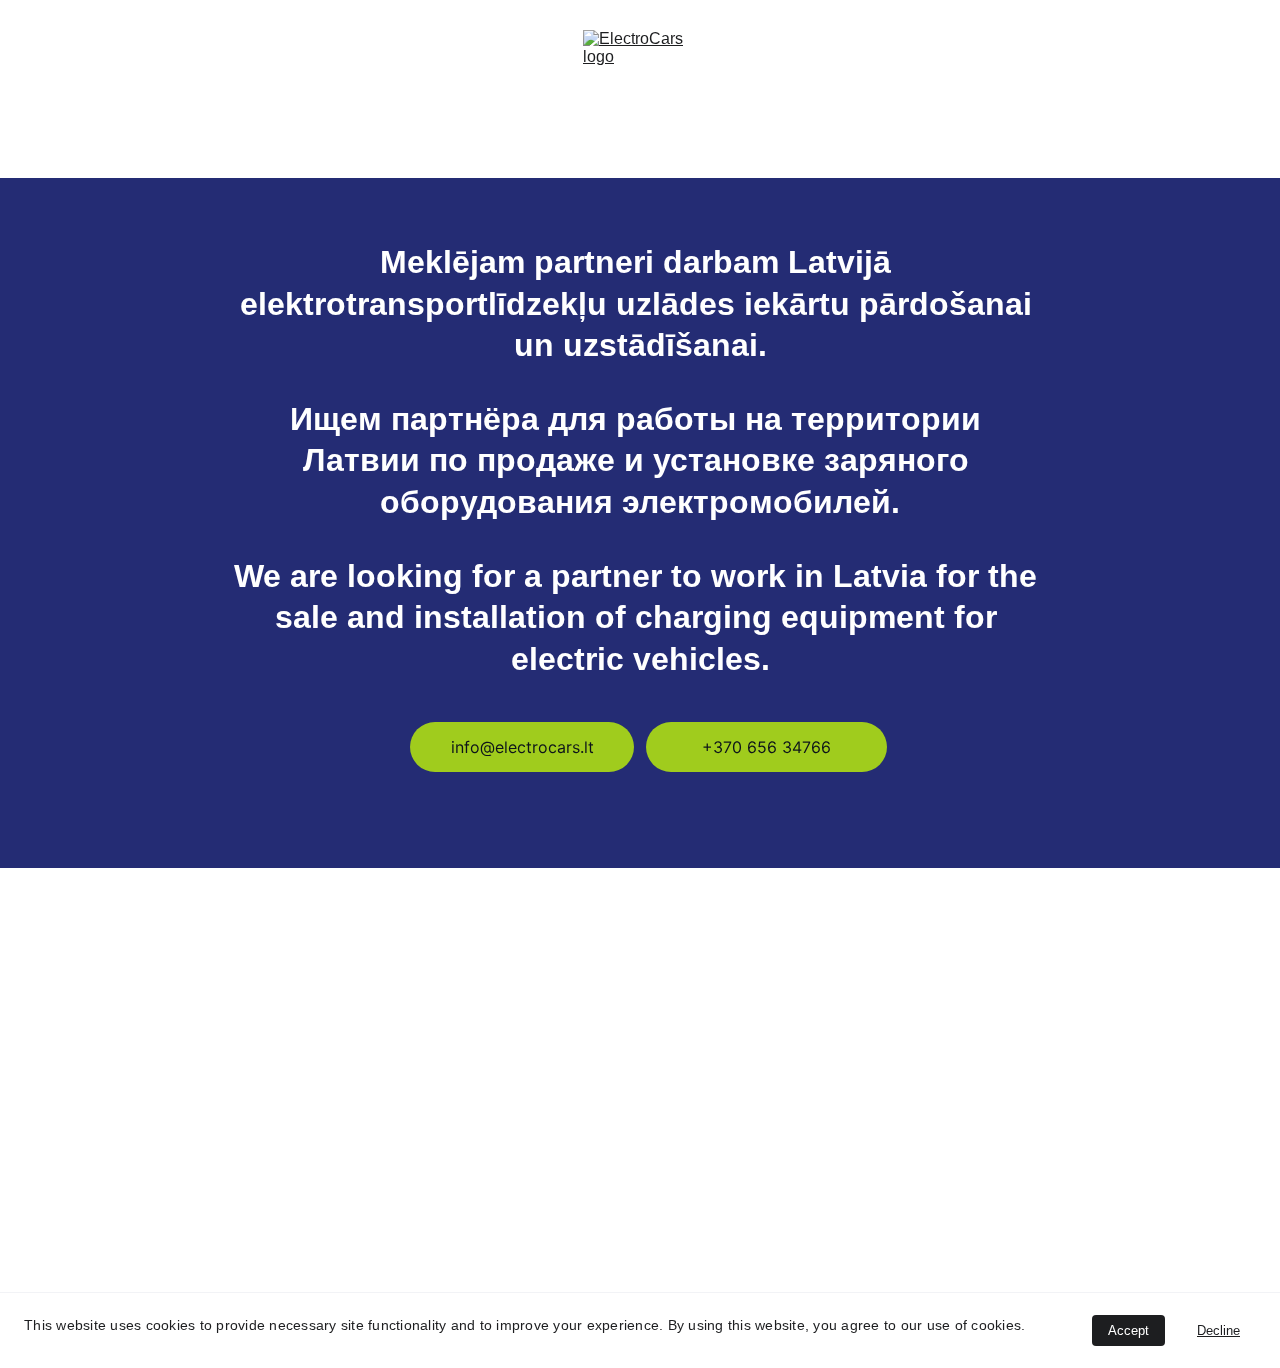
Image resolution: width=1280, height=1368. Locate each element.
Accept (1128, 1330)
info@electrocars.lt (522, 747)
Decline (1218, 1330)
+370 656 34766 (766, 747)
